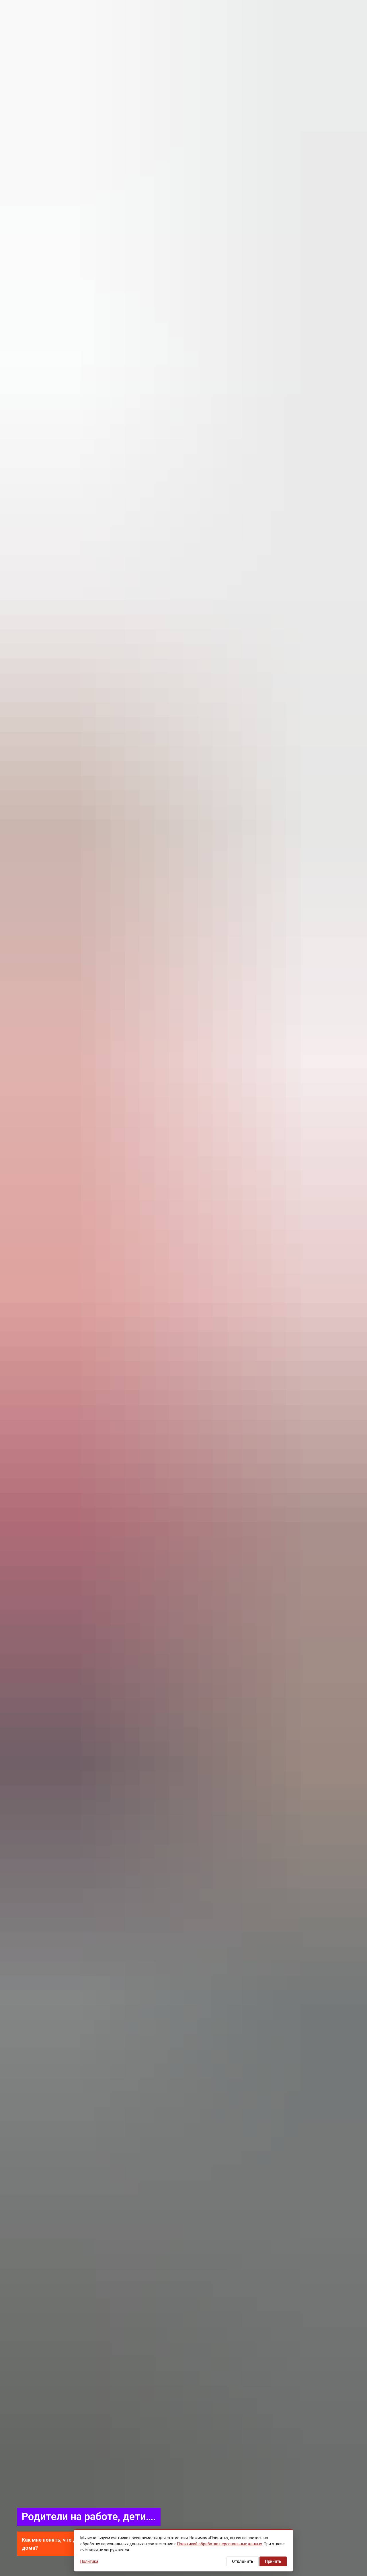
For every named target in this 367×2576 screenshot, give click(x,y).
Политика (89, 2561)
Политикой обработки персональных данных (220, 2544)
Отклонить (243, 2561)
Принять (273, 2561)
